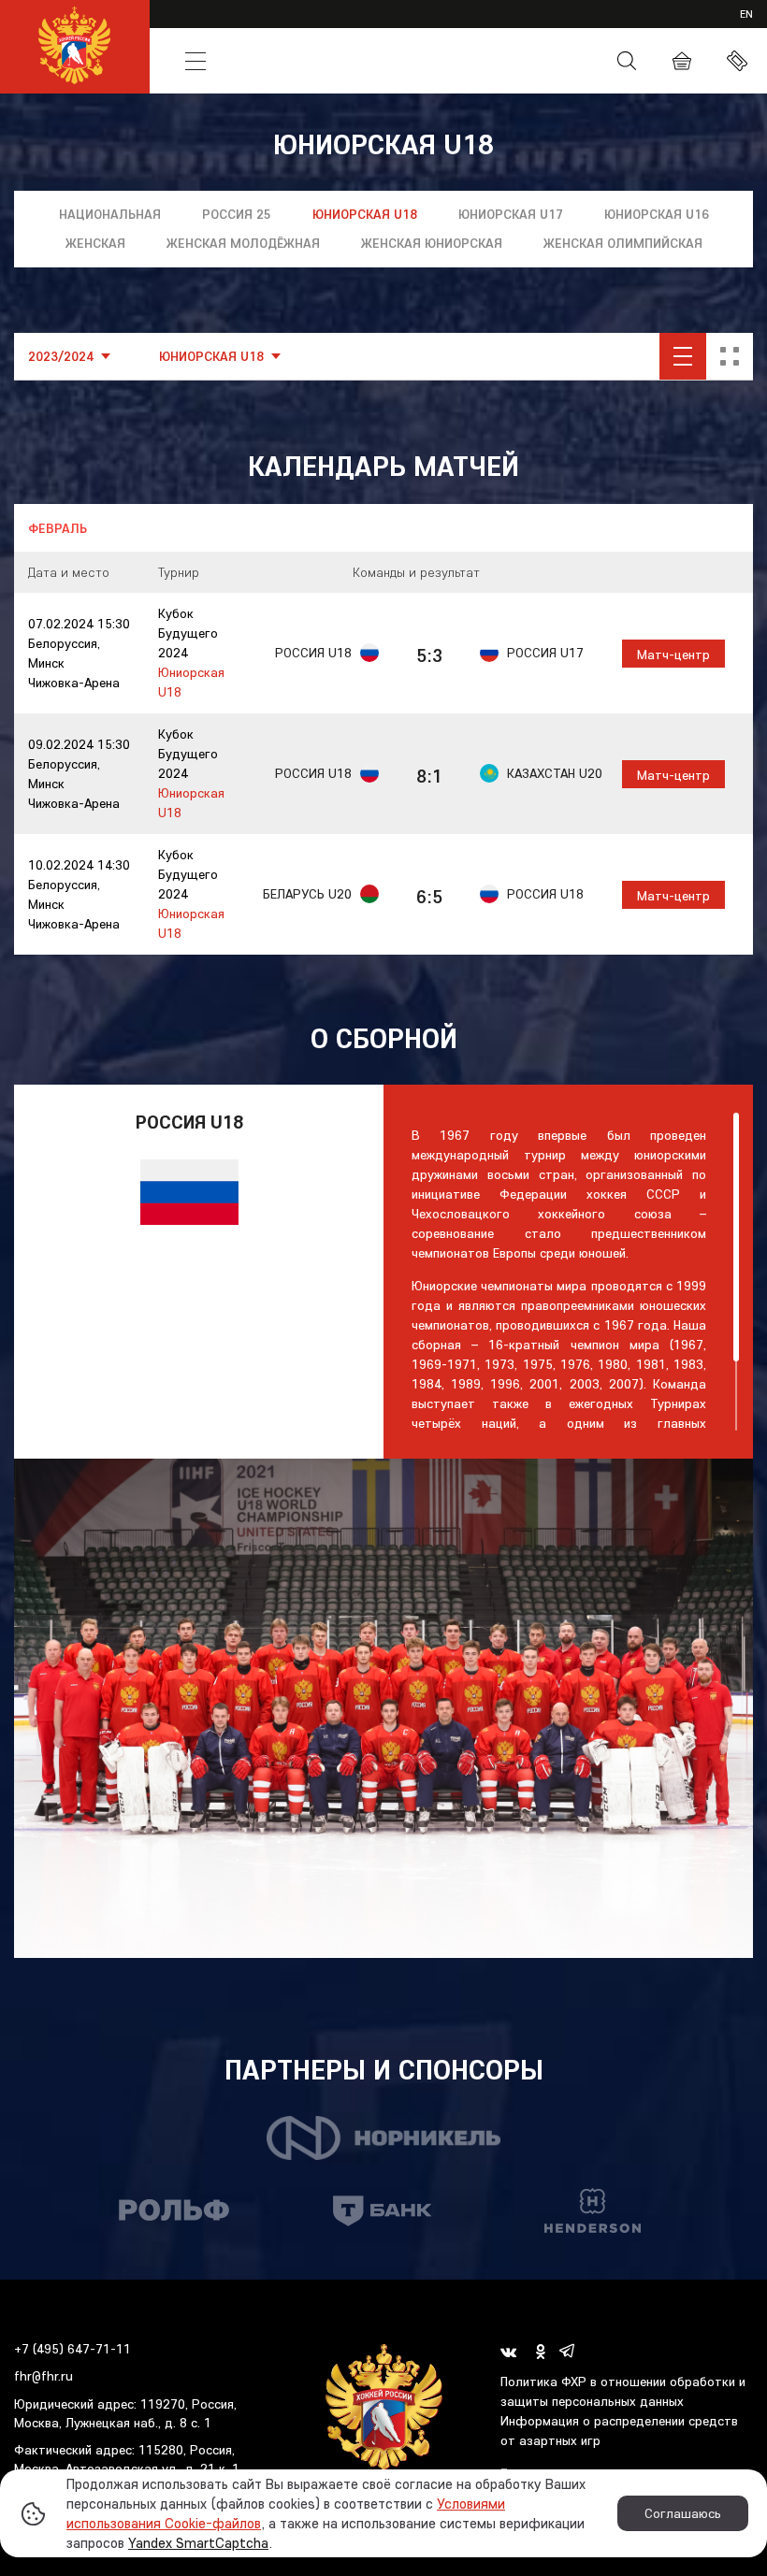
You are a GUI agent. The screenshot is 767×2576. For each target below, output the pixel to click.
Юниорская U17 (511, 214)
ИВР (484, 26)
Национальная (110, 214)
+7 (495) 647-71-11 (72, 2349)
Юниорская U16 (657, 214)
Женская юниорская (432, 243)
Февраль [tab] (58, 528)
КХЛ (155, 26)
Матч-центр (673, 655)
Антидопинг (516, 62)
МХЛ (291, 26)
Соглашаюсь (683, 2513)
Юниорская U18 (365, 214)
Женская (95, 243)
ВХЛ (199, 26)
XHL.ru (536, 26)
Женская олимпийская (623, 243)
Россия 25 (237, 214)
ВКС (587, 26)
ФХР (442, 61)
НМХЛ (342, 26)
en (746, 14)
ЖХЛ (244, 26)
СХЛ (391, 26)
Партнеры (649, 26)
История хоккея (356, 61)
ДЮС (438, 26)
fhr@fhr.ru (43, 2376)
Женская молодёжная (243, 243)
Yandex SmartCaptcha (198, 2543)
